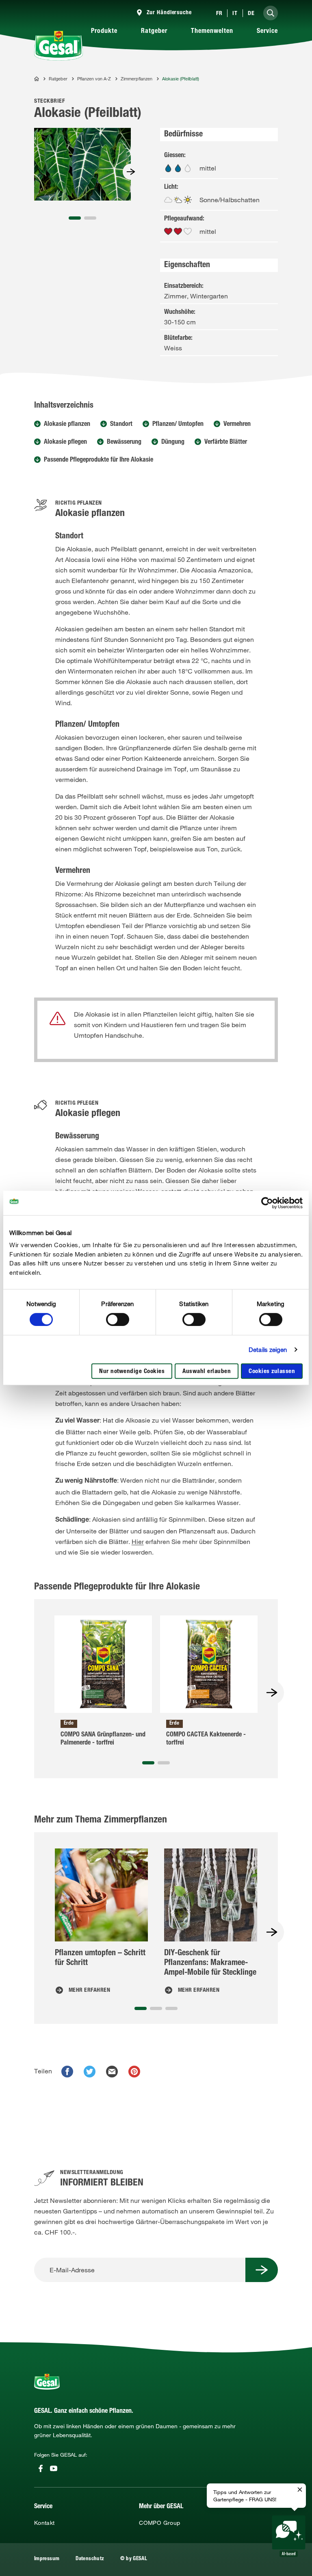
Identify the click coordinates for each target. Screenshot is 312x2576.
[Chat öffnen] (289, 2536)
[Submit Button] (262, 2270)
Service (267, 32)
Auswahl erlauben (207, 1372)
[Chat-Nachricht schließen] (300, 2490)
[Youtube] (54, 2468)
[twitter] (90, 2072)
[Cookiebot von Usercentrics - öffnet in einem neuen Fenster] (267, 1203)
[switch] (118, 1319)
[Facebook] (41, 2468)
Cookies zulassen (272, 1372)
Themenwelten (212, 32)
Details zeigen (268, 1350)
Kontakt (44, 2523)
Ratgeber (154, 32)
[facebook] (67, 2072)
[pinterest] (134, 2072)
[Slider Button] (131, 172)
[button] (75, 218)
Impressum (47, 2559)
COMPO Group (159, 2523)
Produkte (104, 32)
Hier (138, 1542)
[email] (112, 2072)
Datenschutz (90, 2559)
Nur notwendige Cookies (132, 1372)
